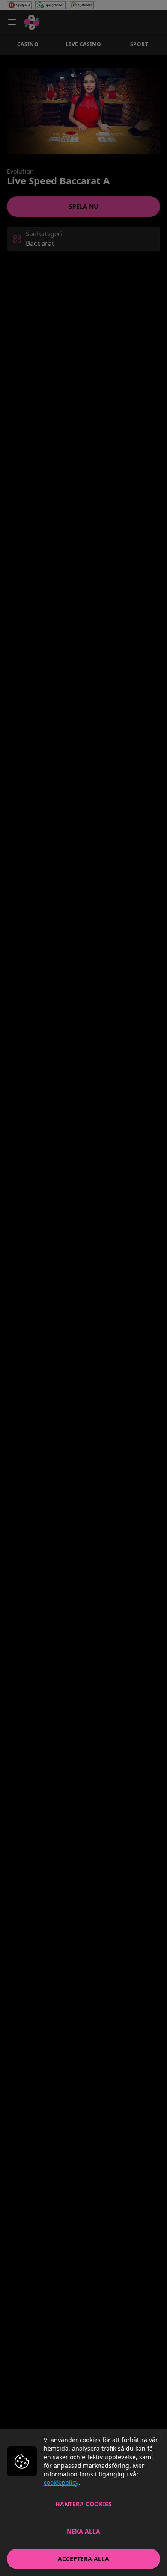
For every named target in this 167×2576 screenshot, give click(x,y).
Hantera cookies (83, 2504)
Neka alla (83, 2531)
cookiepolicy (61, 2483)
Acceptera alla (83, 2559)
